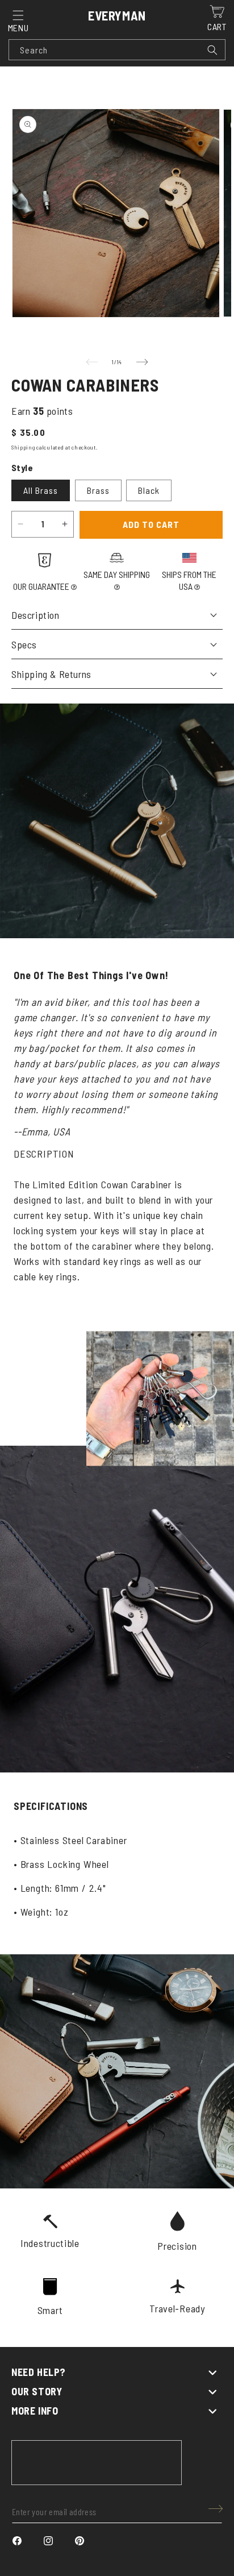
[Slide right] (142, 362)
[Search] (212, 50)
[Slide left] (92, 362)
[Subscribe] (216, 2509)
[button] (18, 15)
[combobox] (117, 50)
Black (149, 490)
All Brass (41, 490)
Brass (98, 490)
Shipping (23, 447)
